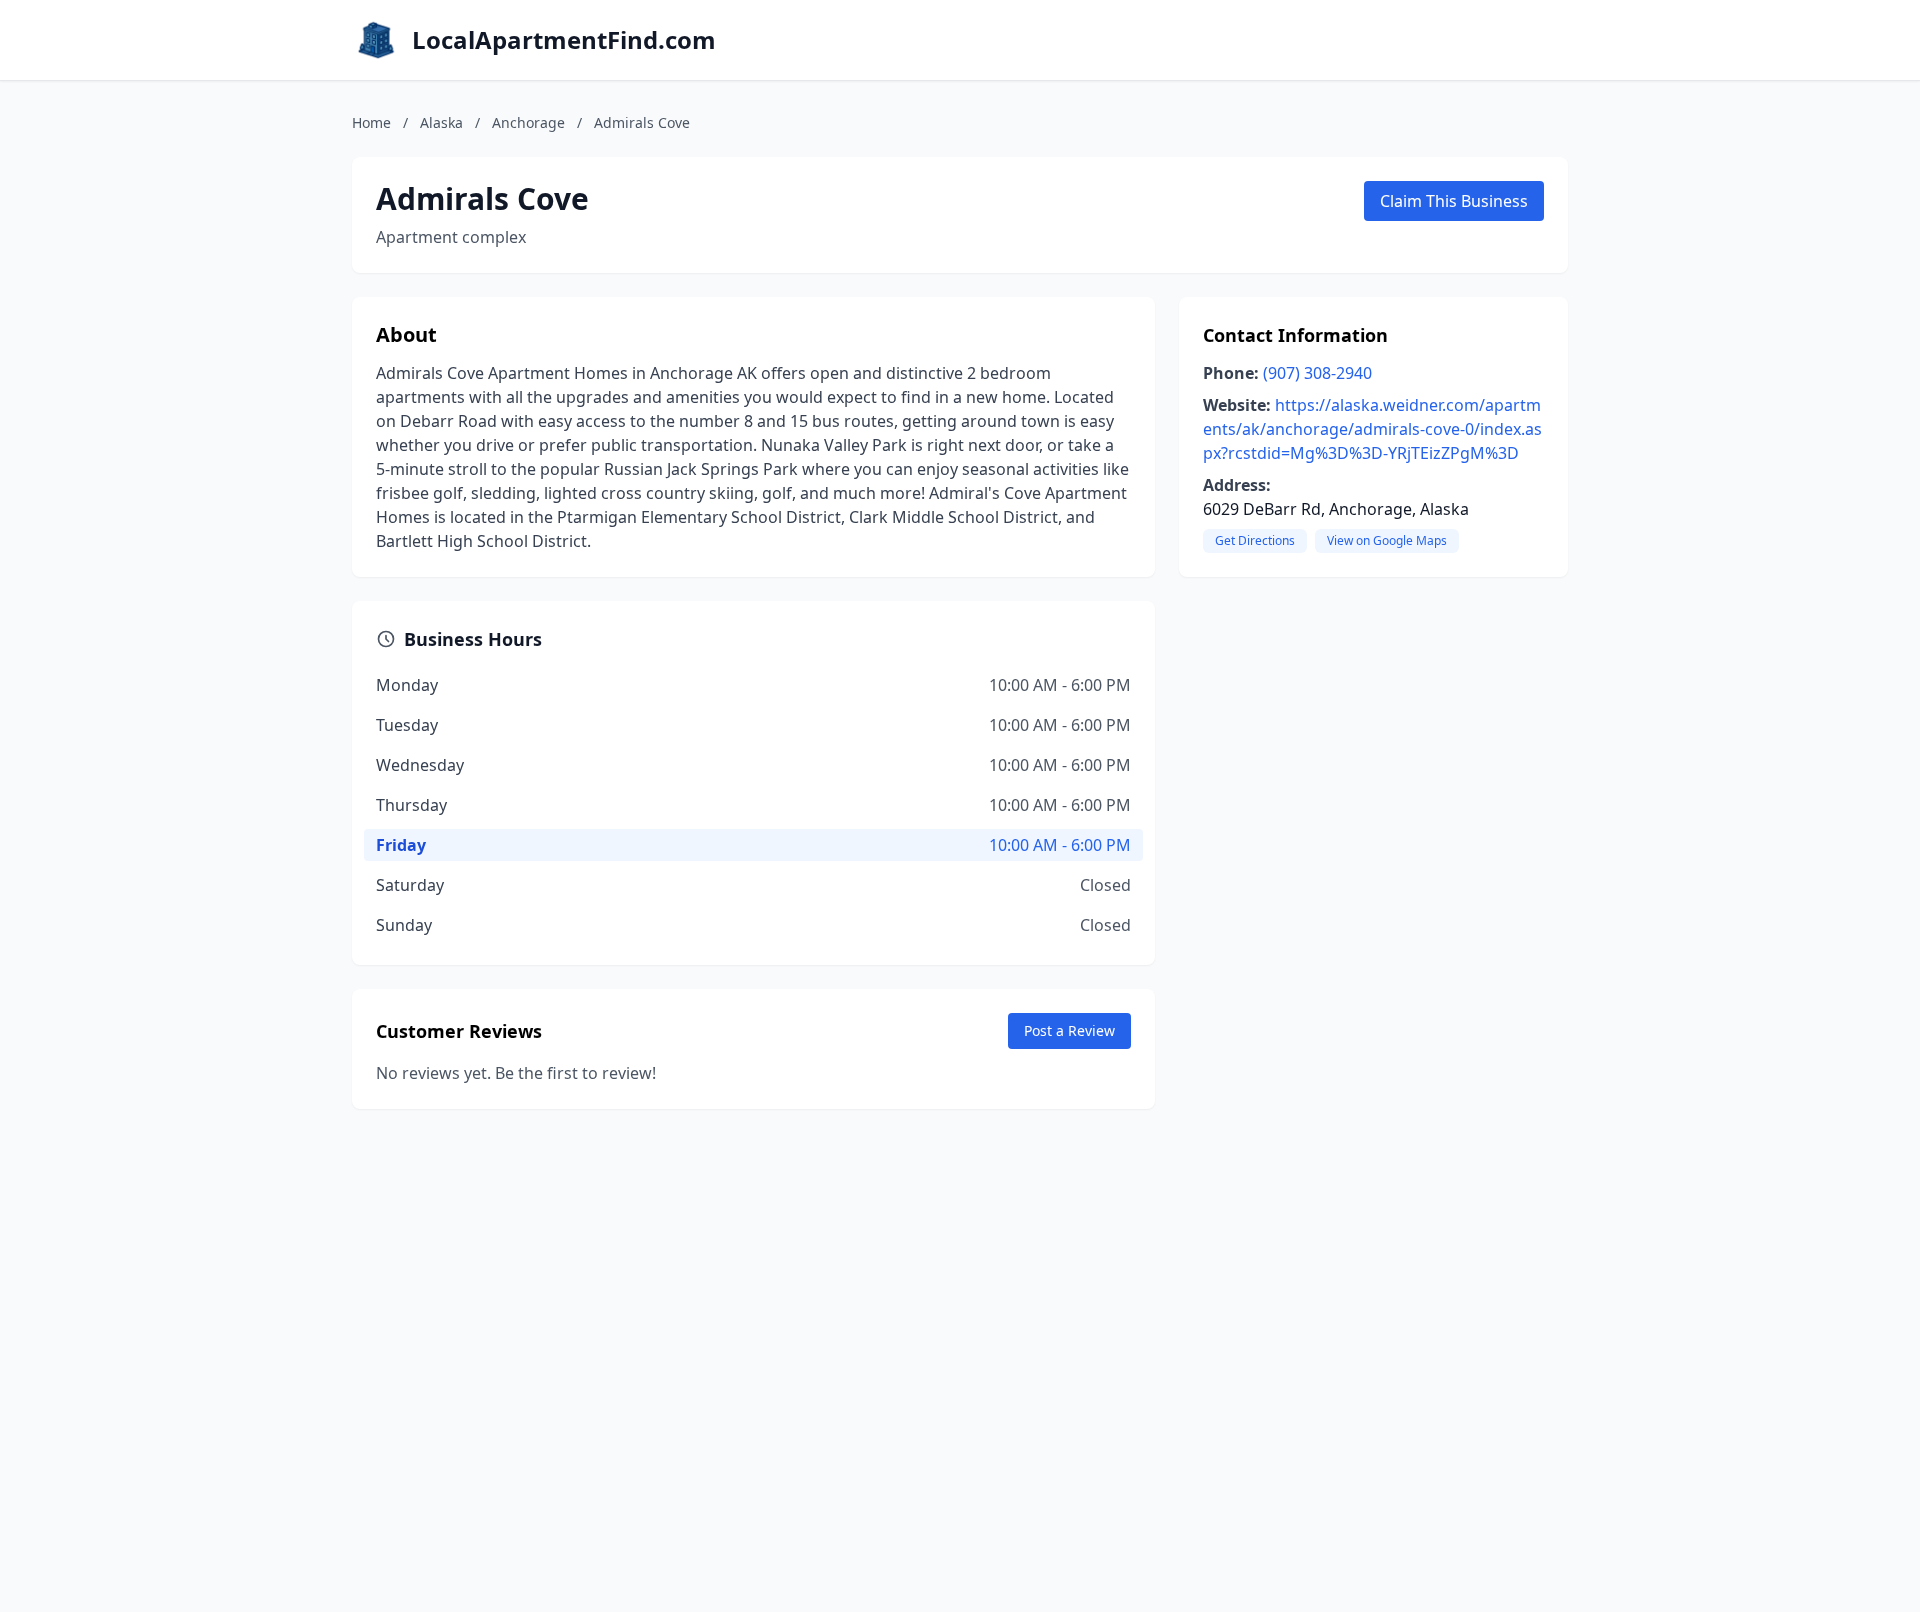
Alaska (441, 122)
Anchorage (528, 122)
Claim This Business (1454, 201)
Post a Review (1069, 1030)
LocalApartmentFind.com (564, 40)
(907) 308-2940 (1317, 373)
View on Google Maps (1387, 540)
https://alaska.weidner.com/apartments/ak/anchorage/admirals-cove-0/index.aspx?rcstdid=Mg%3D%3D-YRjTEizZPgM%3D (1372, 429)
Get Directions (1255, 540)
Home (371, 122)
